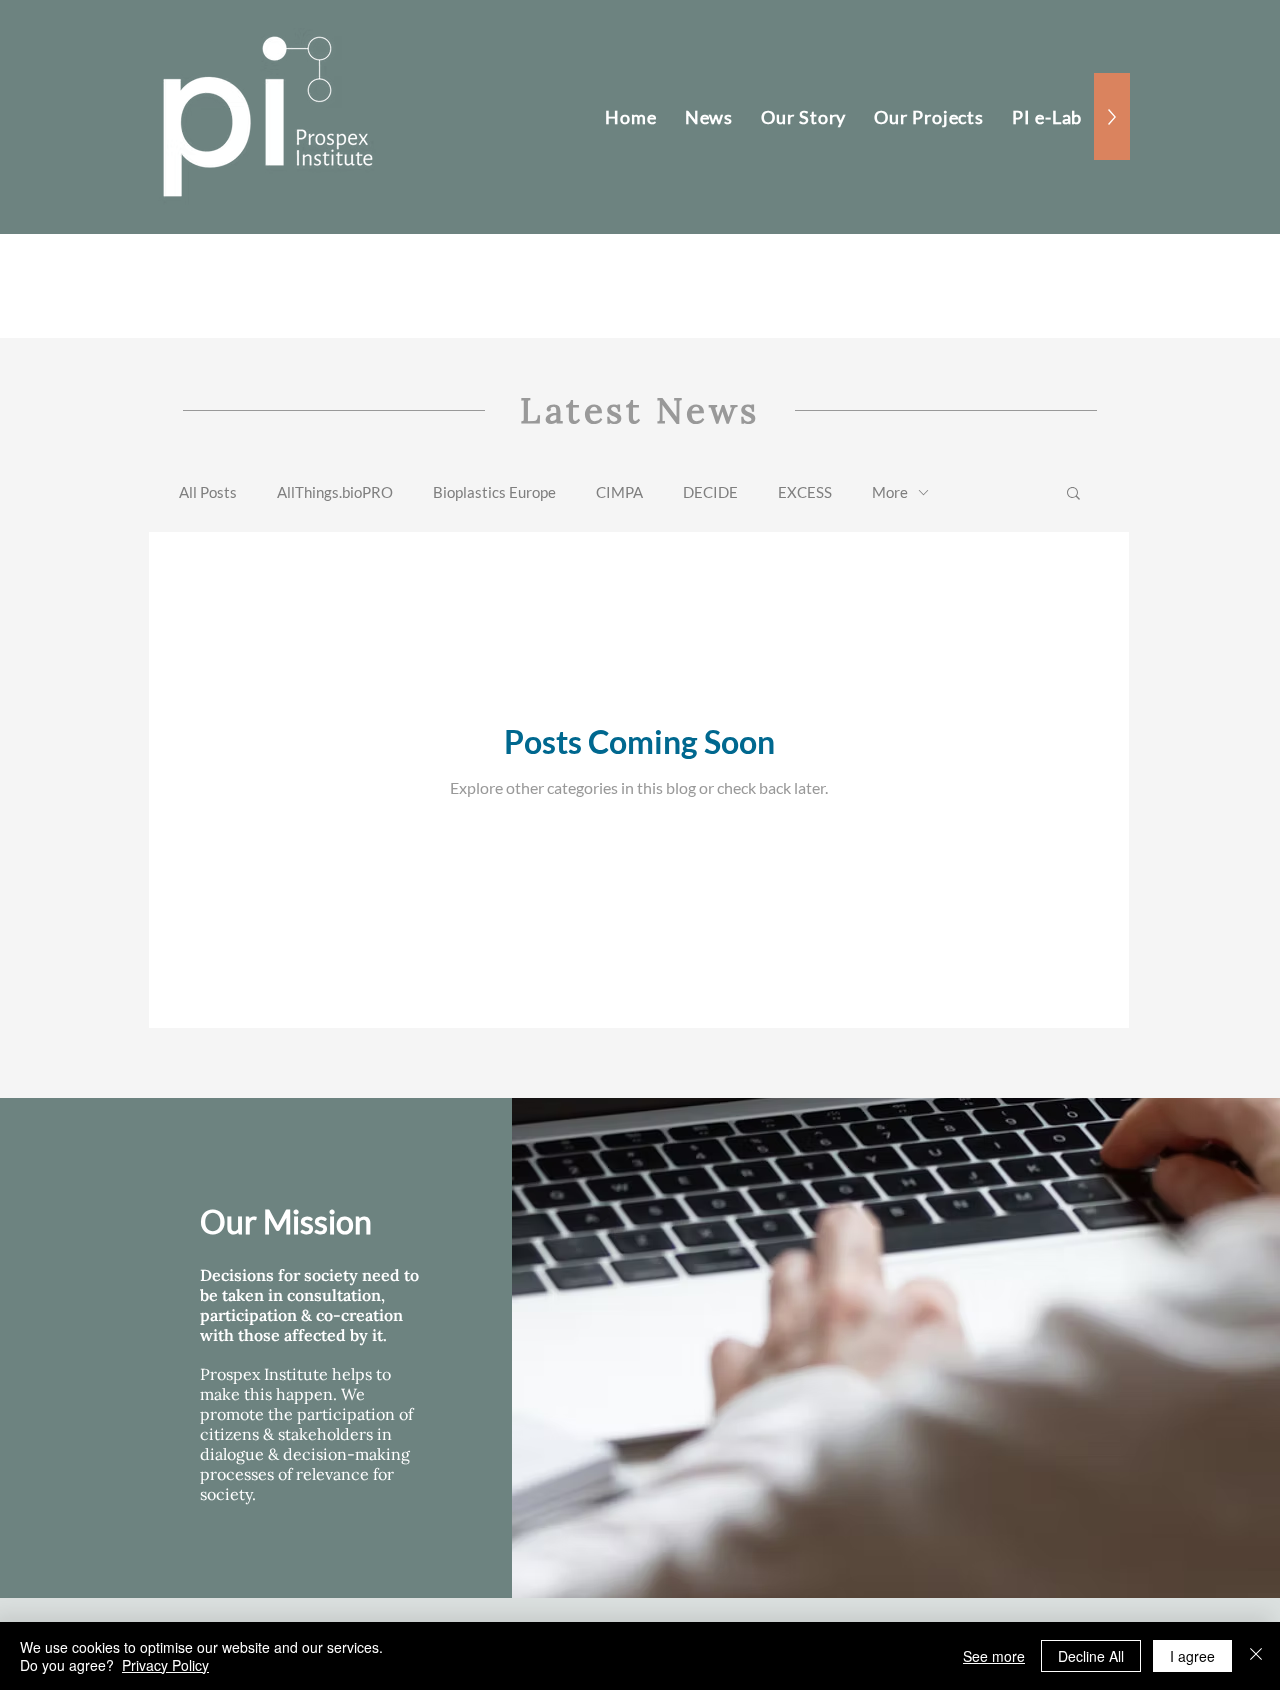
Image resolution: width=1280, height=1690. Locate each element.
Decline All (1091, 1656)
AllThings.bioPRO (335, 492)
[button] (1073, 494)
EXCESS (805, 492)
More (890, 492)
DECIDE (710, 492)
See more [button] (994, 1656)
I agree (1192, 1656)
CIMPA (619, 492)
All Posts (208, 492)
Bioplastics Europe (494, 492)
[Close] (1256, 1656)
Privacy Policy (165, 1665)
